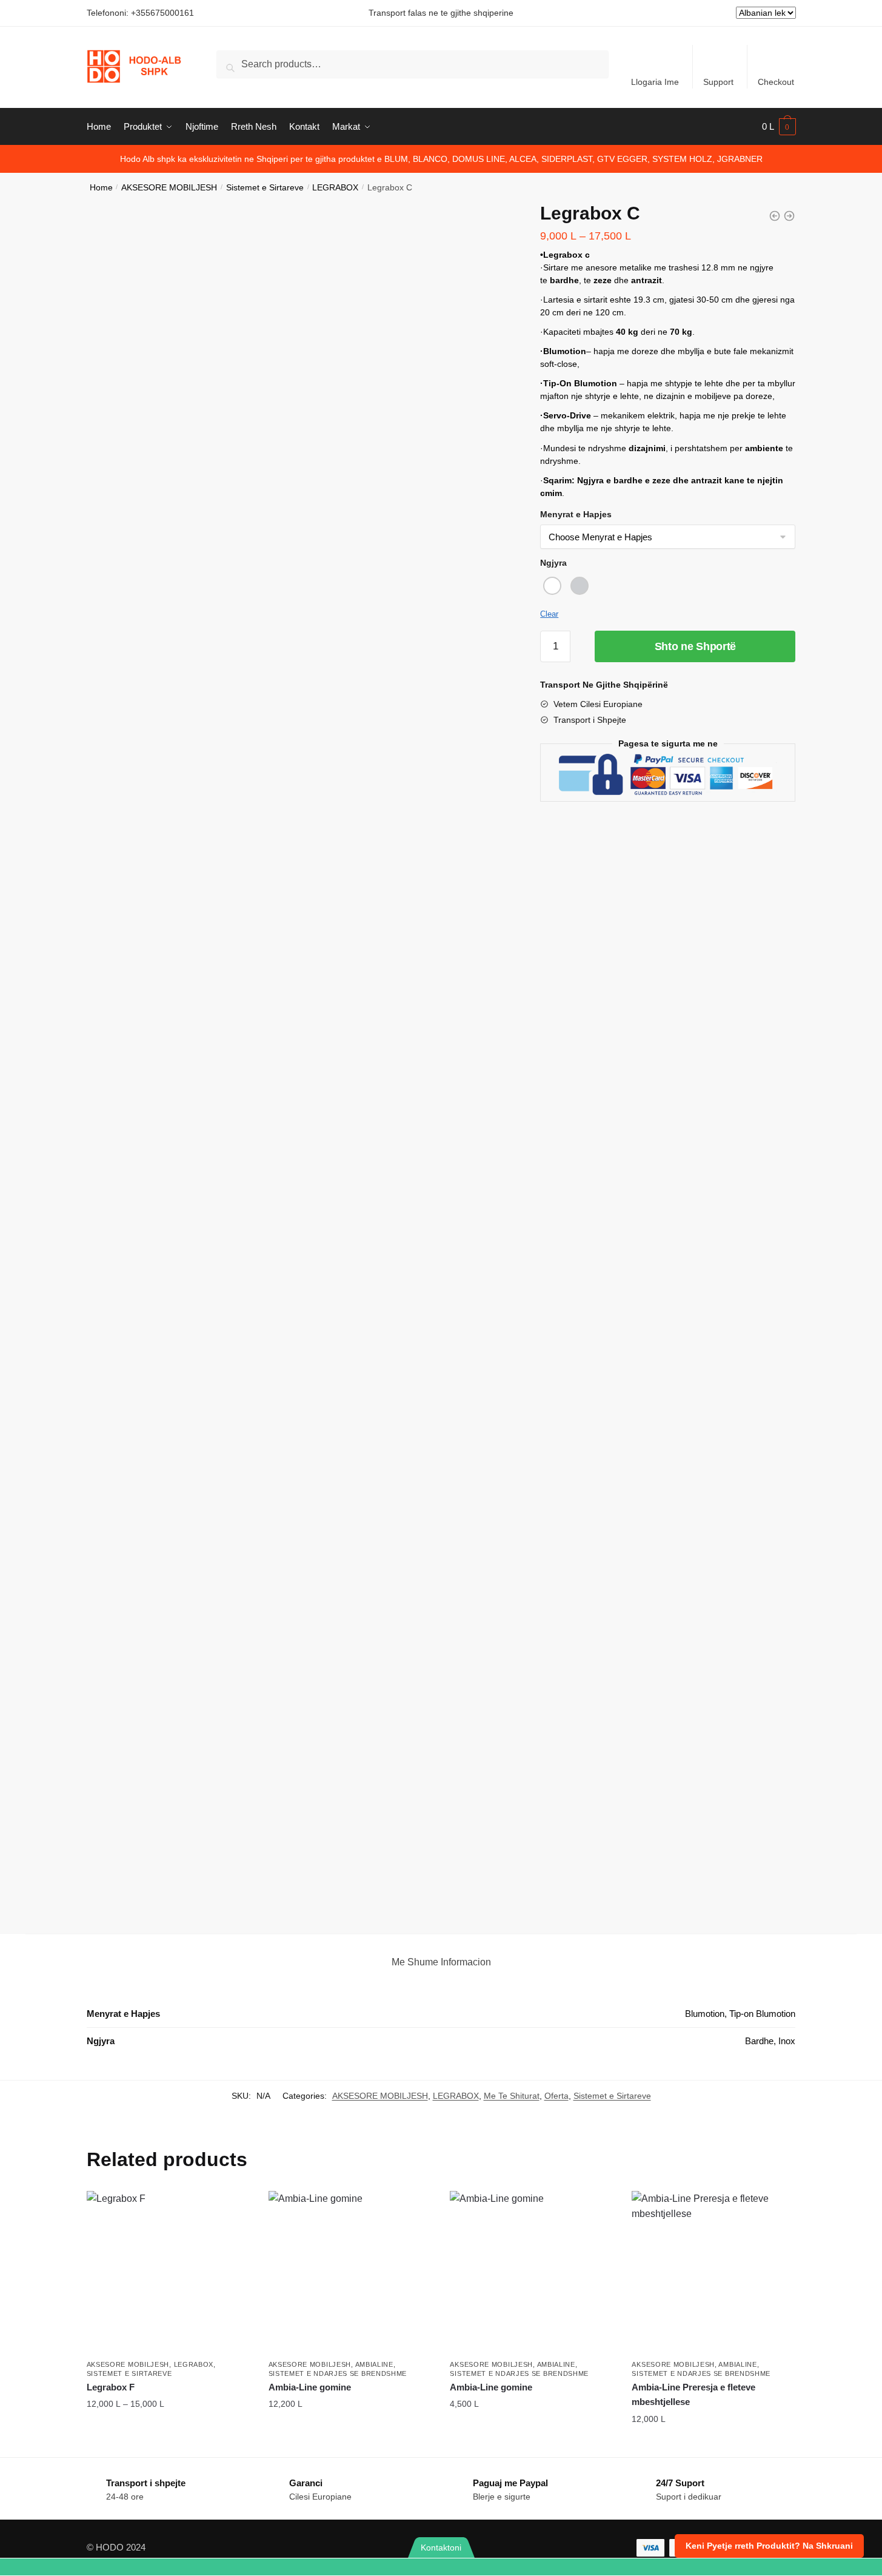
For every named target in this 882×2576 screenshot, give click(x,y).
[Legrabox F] (169, 2273)
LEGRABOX (335, 188)
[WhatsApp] (74, 2567)
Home (101, 188)
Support (718, 82)
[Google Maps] (515, 2567)
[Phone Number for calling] (221, 2567)
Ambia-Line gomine (310, 2387)
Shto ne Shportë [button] (350, 2430)
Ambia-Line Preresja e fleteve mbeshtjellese (693, 2394)
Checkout (776, 82)
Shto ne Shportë (696, 646)
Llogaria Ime (655, 82)
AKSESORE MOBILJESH (169, 188)
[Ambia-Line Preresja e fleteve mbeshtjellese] (713, 2273)
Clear (549, 614)
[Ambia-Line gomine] (350, 2273)
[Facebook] (662, 2567)
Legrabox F (111, 2387)
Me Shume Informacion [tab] (441, 1962)
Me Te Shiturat (512, 2096)
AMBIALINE (374, 2364)
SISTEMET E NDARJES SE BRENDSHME (338, 2373)
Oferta (556, 2096)
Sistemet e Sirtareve (265, 188)
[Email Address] (368, 2567)
